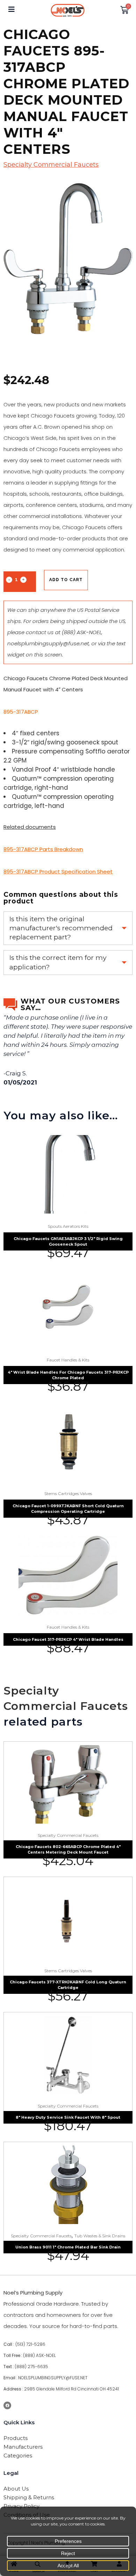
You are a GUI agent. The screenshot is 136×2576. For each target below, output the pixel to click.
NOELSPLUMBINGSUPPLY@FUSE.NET (53, 2378)
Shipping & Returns (29, 2497)
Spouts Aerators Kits (68, 1226)
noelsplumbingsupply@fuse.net (48, 643)
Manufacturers (23, 2447)
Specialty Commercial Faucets (51, 165)
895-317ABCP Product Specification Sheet (58, 872)
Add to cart (66, 580)
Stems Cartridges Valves (68, 1493)
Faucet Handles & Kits (68, 1360)
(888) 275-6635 (31, 2367)
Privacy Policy (21, 2506)
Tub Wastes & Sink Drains (100, 2236)
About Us (16, 2489)
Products (16, 2438)
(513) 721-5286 (30, 2344)
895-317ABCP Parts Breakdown (43, 849)
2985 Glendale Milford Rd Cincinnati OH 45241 (71, 2389)
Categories (18, 2455)
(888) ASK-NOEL (82, 632)
